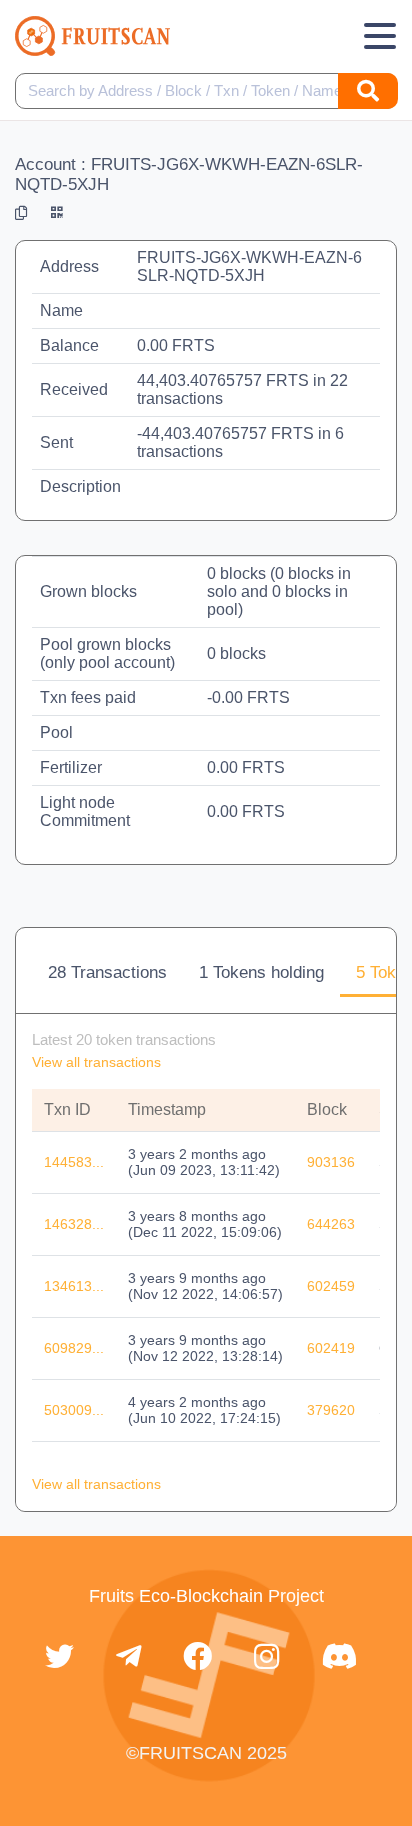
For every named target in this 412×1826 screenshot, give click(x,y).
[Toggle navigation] (380, 36)
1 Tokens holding (261, 972)
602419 (331, 1348)
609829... (74, 1348)
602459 (331, 1286)
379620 (331, 1410)
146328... (74, 1224)
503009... (74, 1410)
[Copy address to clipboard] (21, 213)
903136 (331, 1162)
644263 (331, 1224)
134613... (74, 1286)
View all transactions (96, 1062)
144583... (74, 1162)
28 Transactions (107, 972)
